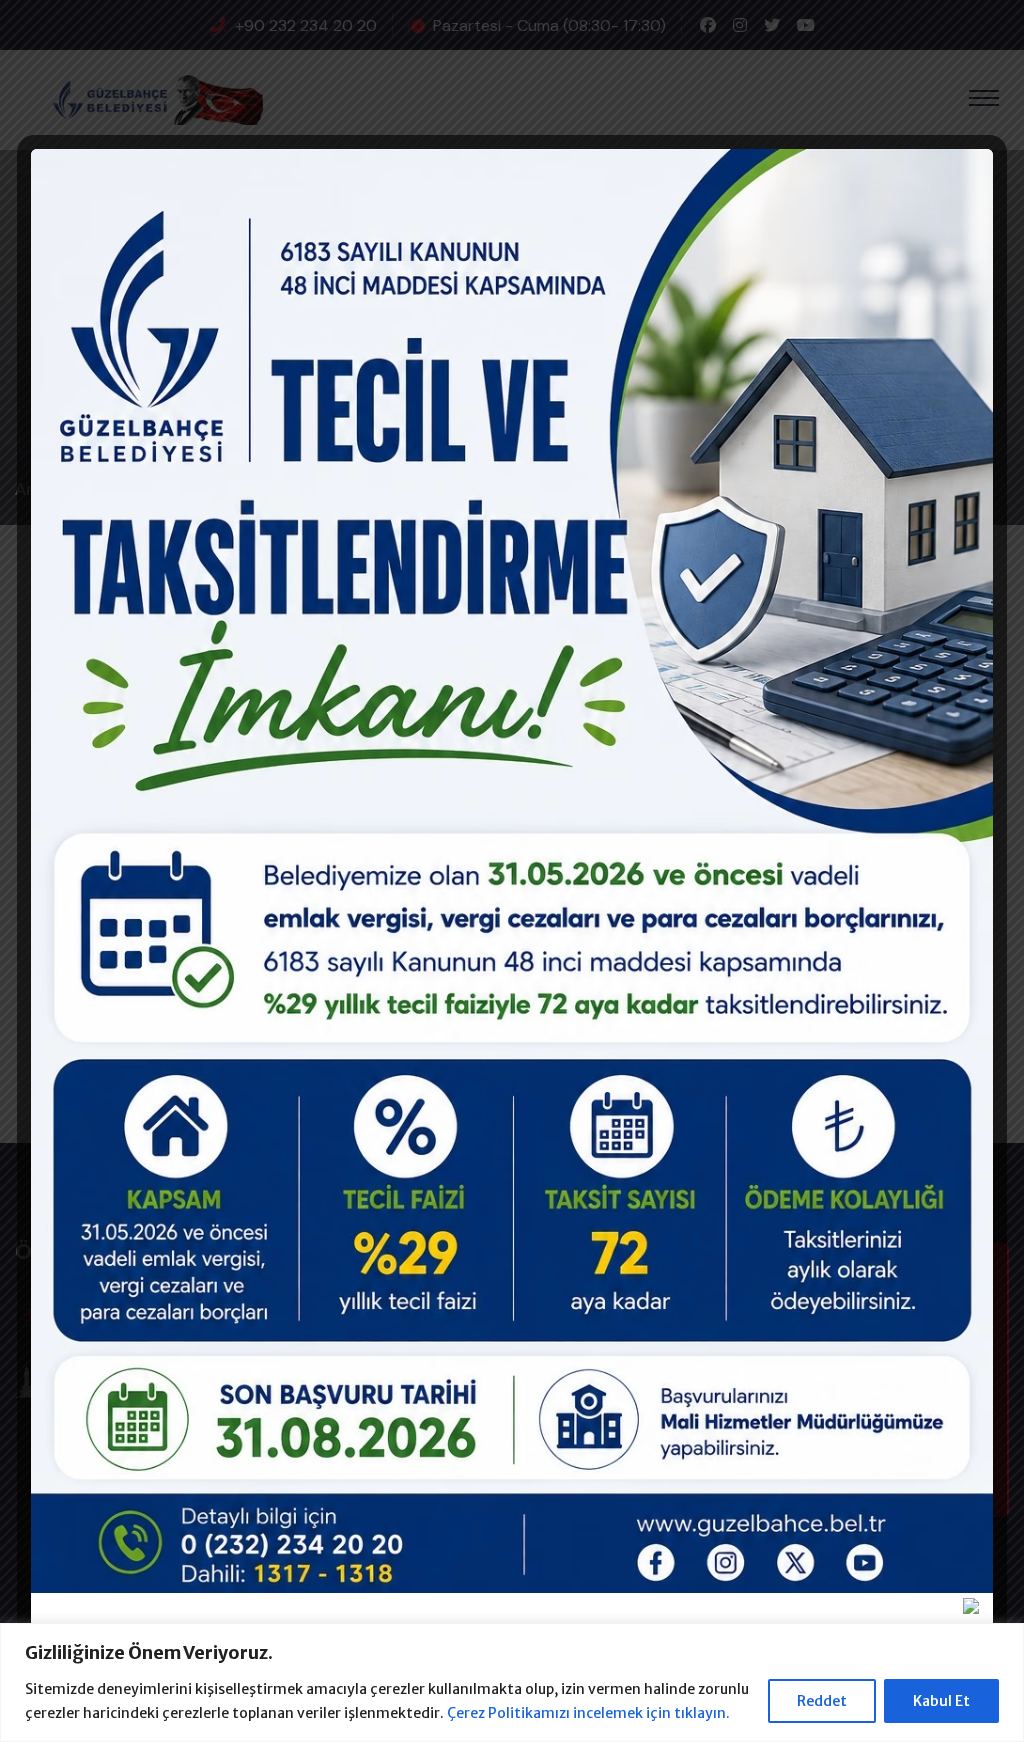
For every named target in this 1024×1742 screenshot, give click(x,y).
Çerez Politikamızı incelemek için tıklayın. (588, 1713)
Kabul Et (941, 1701)
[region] (512, 1682)
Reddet (822, 1701)
